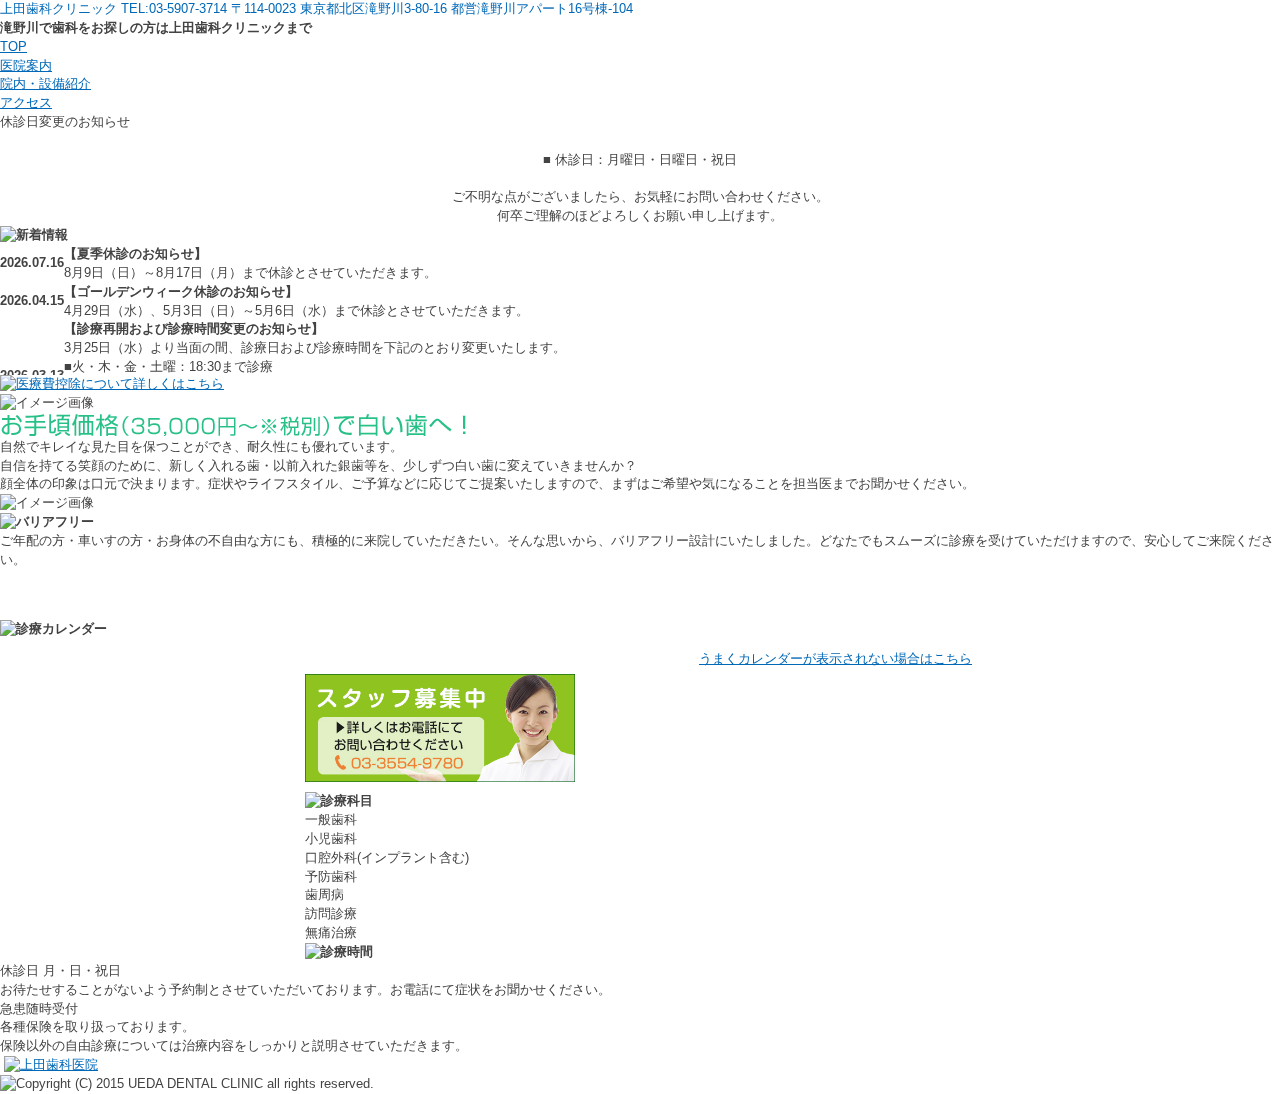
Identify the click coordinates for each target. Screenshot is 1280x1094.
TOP (13, 46)
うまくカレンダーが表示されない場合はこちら (835, 658)
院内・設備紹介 (45, 83)
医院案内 (26, 65)
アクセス (26, 102)
